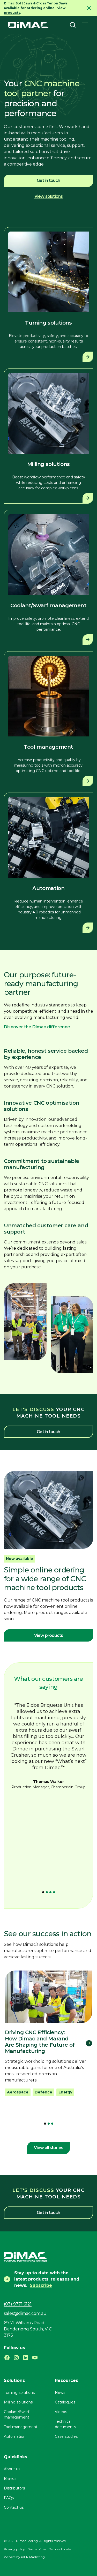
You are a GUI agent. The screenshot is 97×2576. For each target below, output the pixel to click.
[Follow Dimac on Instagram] (16, 2358)
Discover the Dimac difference (37, 1027)
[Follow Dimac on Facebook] (7, 2358)
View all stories (48, 2148)
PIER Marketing (33, 2557)
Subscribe (41, 2285)
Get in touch (48, 180)
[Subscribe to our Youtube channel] (35, 2358)
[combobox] (73, 25)
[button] (85, 25)
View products (49, 1635)
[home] (28, 25)
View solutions (49, 196)
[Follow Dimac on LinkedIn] (26, 2358)
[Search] (73, 25)
